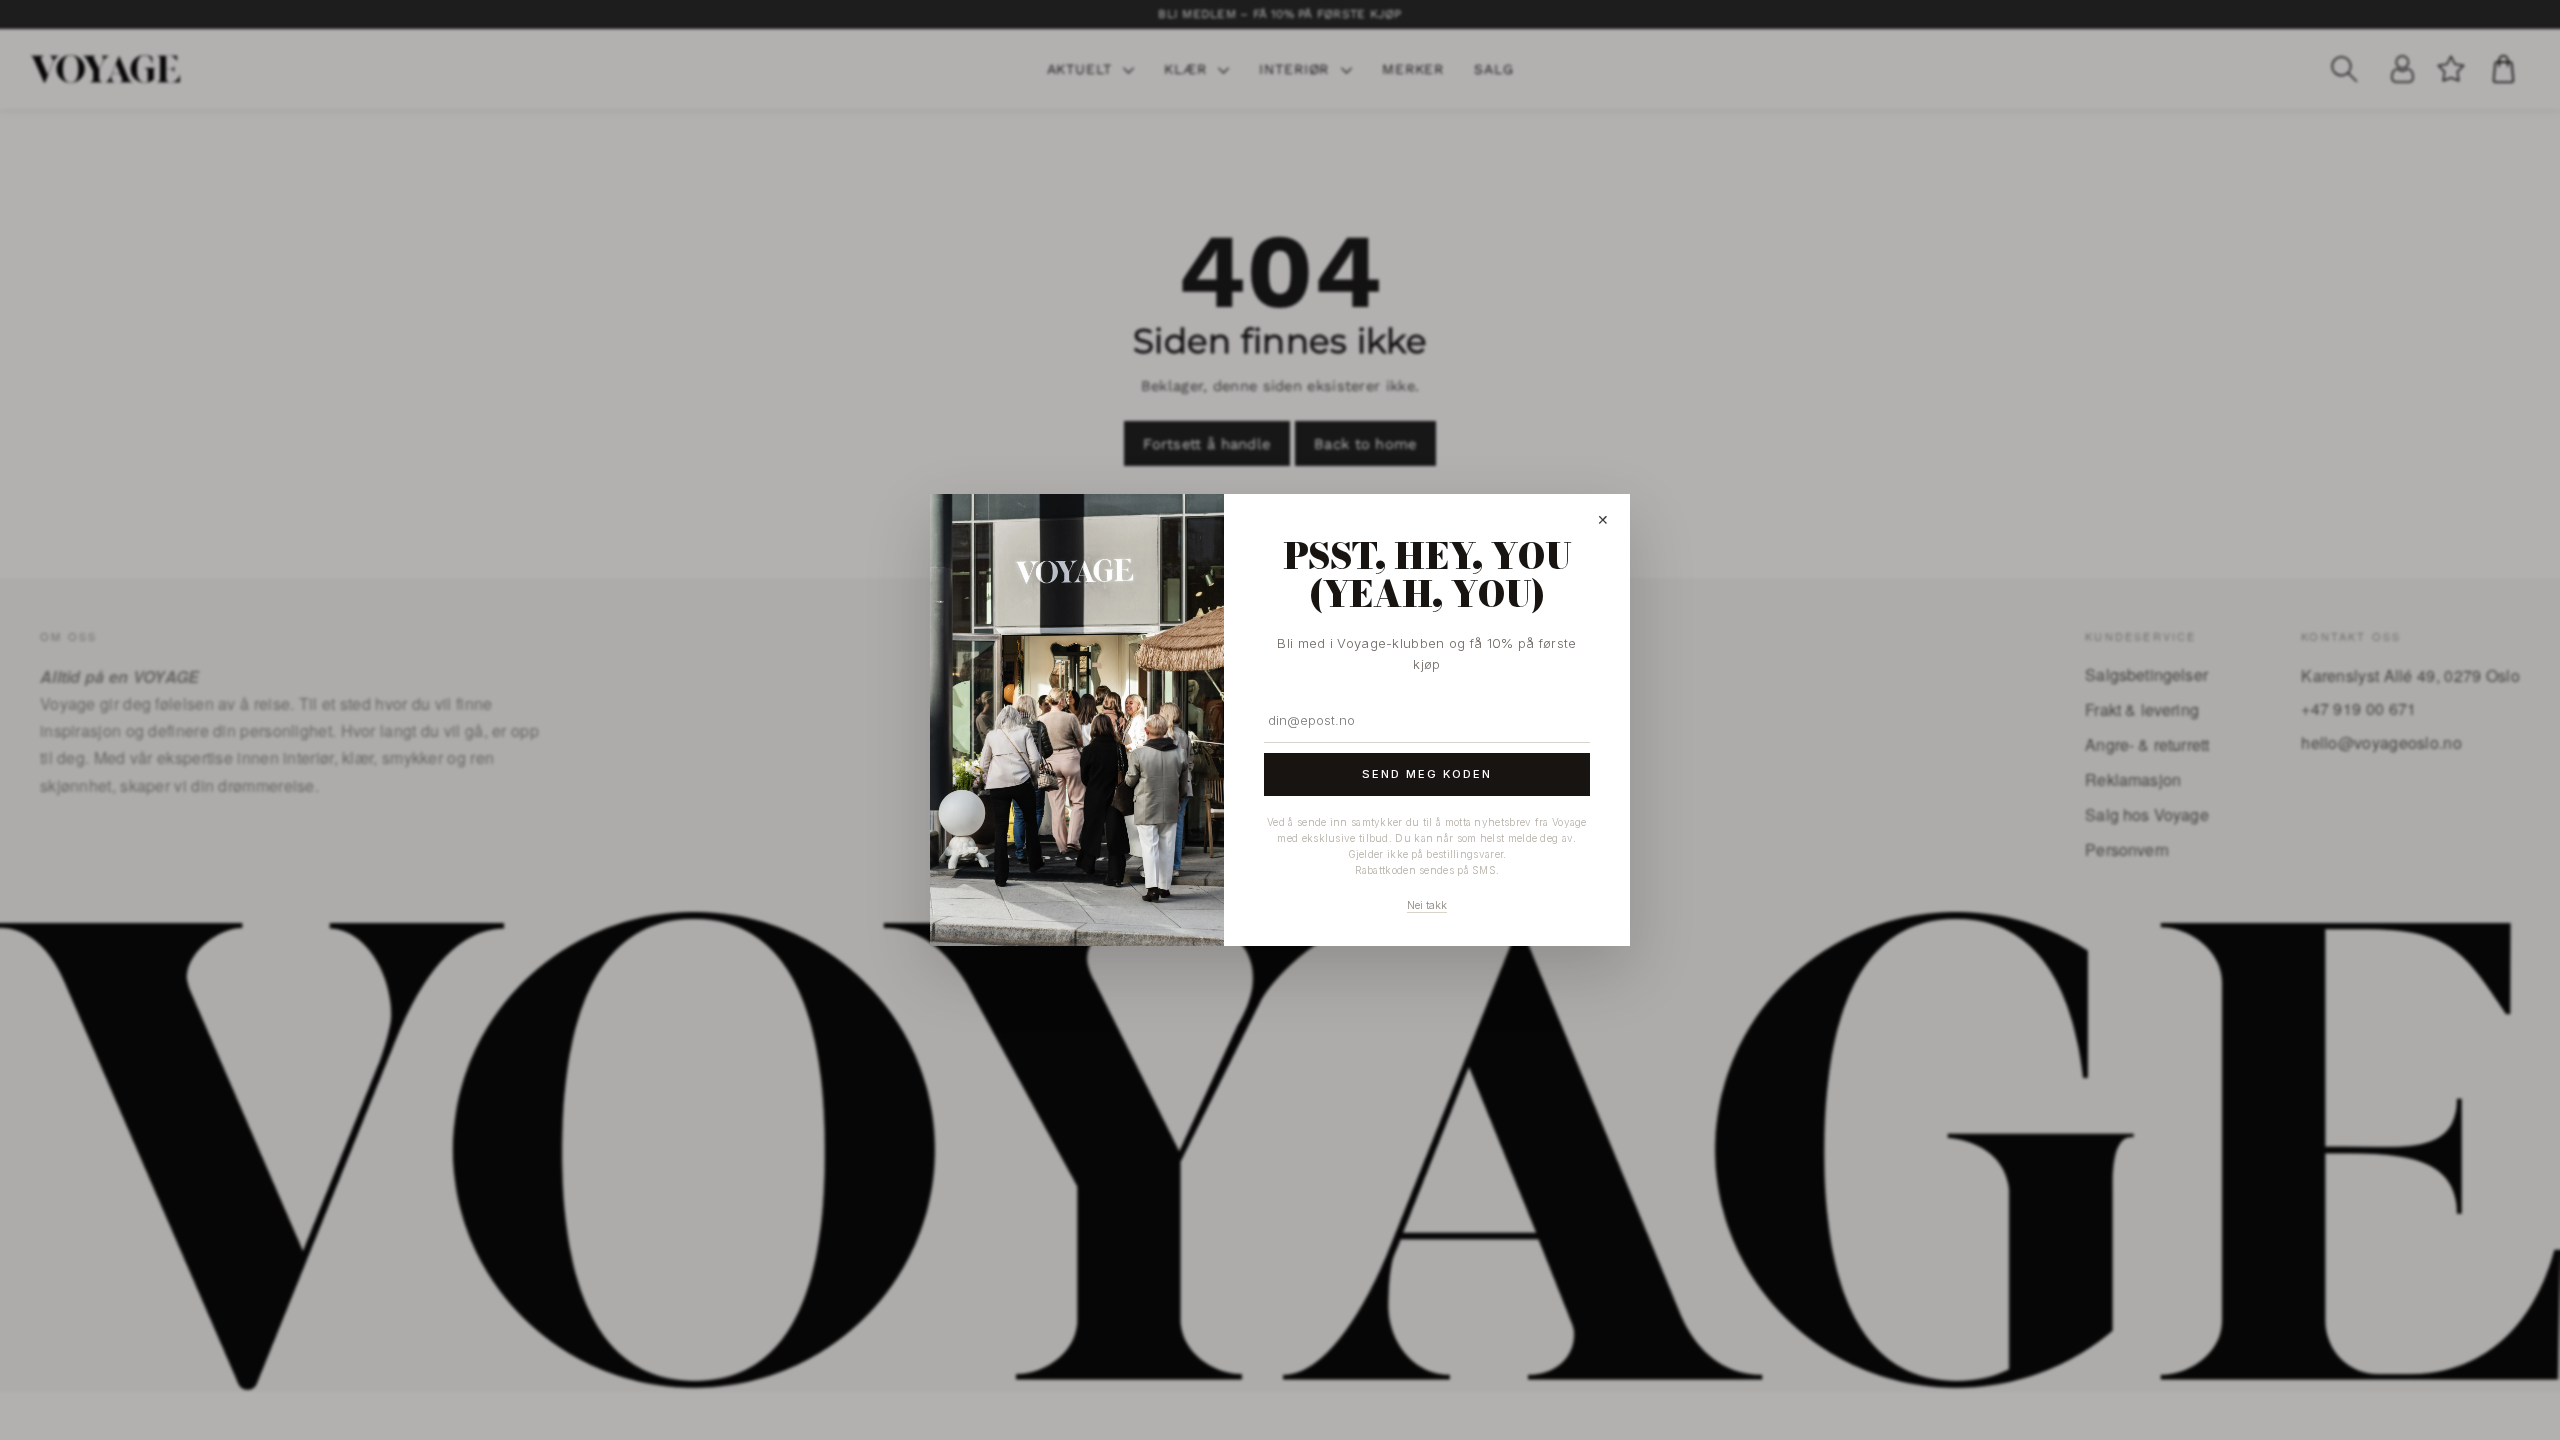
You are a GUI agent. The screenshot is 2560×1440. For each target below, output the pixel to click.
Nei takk (1427, 905)
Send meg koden (1427, 774)
